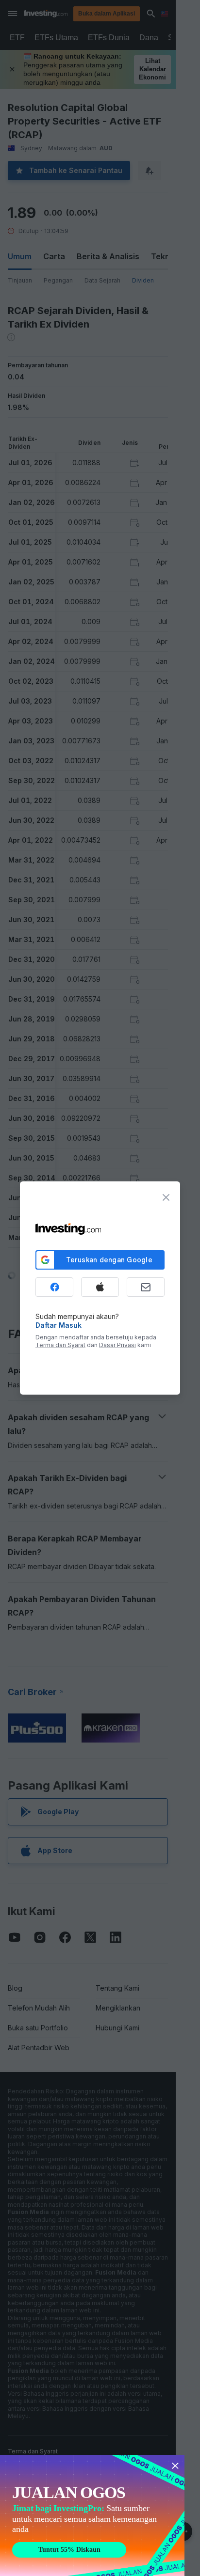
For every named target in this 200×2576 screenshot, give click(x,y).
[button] (120, 14)
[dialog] (100, 1288)
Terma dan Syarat (60, 1345)
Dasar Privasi (117, 1345)
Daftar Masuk (58, 1325)
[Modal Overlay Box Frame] (92, 2515)
